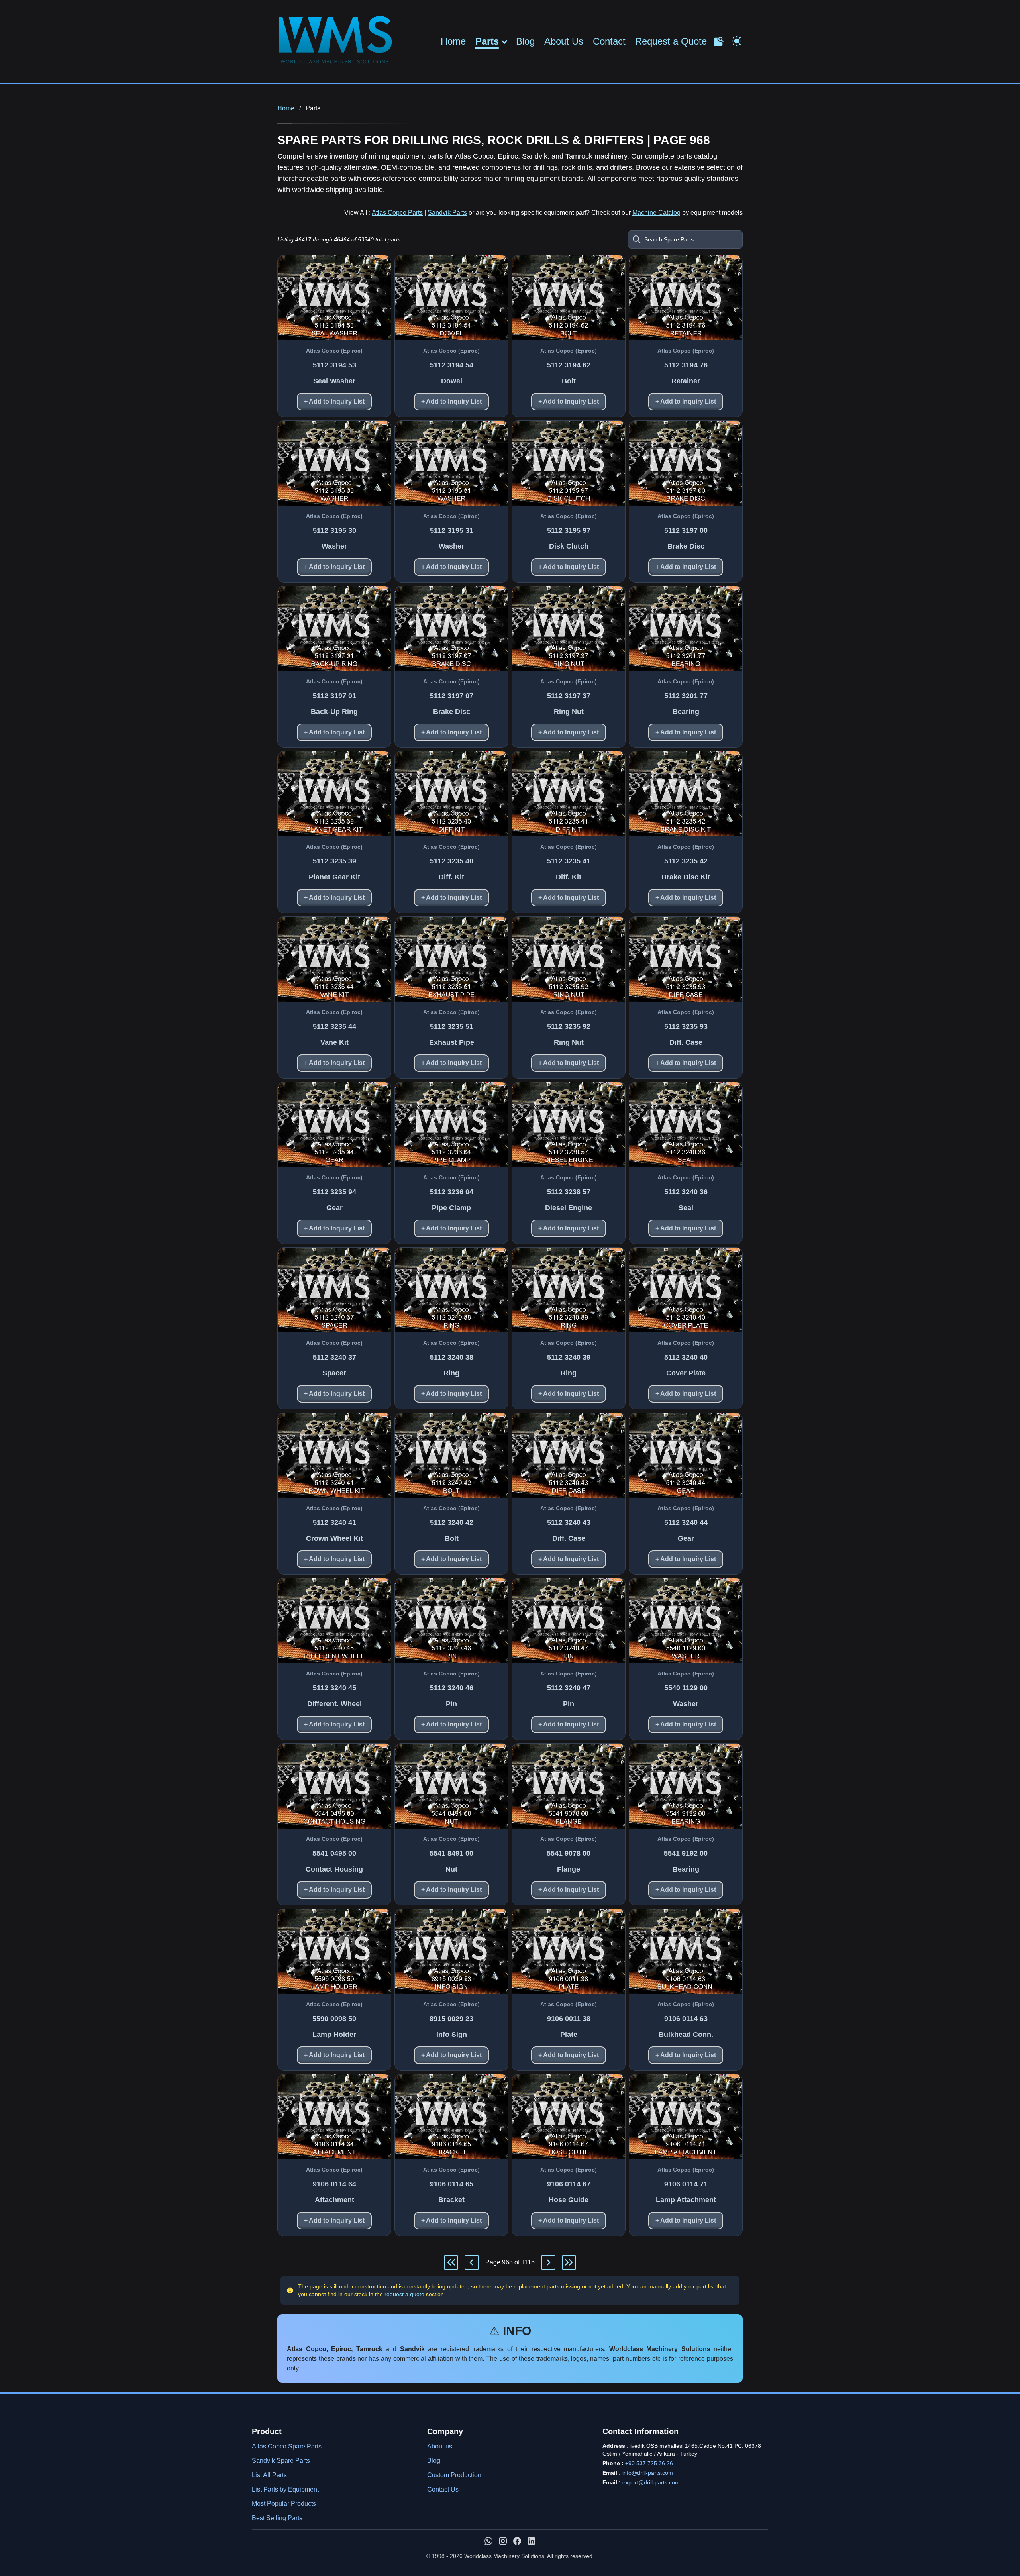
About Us (564, 41)
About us (440, 2446)
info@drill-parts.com (648, 2473)
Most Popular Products (284, 2504)
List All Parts (269, 2475)
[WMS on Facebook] (517, 2541)
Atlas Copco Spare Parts (287, 2446)
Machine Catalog (656, 213)
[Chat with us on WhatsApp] (488, 2541)
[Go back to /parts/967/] (472, 2262)
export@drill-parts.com (651, 2482)
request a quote (404, 2294)
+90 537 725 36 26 (649, 2463)
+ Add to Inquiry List (334, 401)
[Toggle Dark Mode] (737, 40)
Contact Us (443, 2489)
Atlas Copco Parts (397, 213)
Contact (609, 41)
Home (453, 41)
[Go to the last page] (569, 2262)
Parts (487, 41)
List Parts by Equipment (285, 2489)
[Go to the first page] (451, 2262)
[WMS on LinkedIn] (532, 2541)
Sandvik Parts (447, 213)
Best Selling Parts (277, 2518)
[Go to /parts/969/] (548, 2262)
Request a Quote (671, 41)
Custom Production (454, 2475)
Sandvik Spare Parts (281, 2461)
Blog (525, 41)
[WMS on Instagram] (503, 2541)
